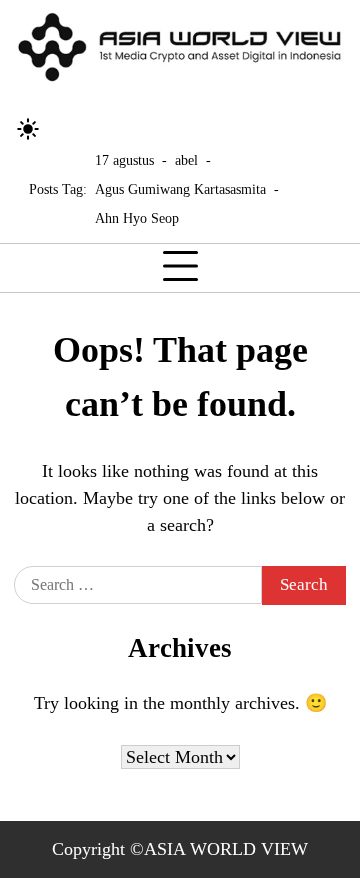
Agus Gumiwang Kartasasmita (180, 189)
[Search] (65, 129)
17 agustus (124, 160)
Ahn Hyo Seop (137, 218)
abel (186, 160)
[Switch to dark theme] (28, 129)
